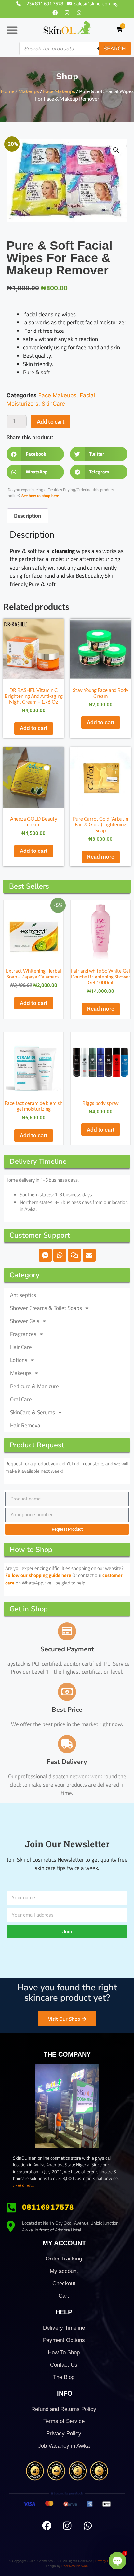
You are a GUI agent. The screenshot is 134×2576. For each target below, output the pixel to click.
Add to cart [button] (34, 728)
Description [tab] (27, 516)
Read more (101, 857)
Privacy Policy (64, 2434)
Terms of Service (64, 2421)
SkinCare (53, 404)
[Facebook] (55, 13)
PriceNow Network (75, 2566)
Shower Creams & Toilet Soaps (46, 1308)
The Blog (64, 2377)
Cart (64, 2296)
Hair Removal (26, 1425)
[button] (12, 30)
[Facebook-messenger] (45, 1255)
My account (64, 2271)
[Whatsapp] (79, 13)
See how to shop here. (41, 496)
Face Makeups (59, 91)
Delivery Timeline (64, 2328)
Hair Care (21, 1347)
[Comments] (74, 1255)
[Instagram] (67, 13)
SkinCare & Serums (33, 1412)
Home (7, 91)
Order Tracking (64, 2259)
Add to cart (51, 422)
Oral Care (21, 1399)
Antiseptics (23, 1295)
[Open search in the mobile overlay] (75, 49)
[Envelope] (89, 1255)
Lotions (19, 1360)
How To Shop (64, 2352)
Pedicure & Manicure (34, 1386)
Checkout (64, 2283)
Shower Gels (25, 1321)
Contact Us (64, 2365)
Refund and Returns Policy (64, 2409)
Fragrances (23, 1334)
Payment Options (64, 2340)
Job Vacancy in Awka (64, 2446)
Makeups (29, 91)
